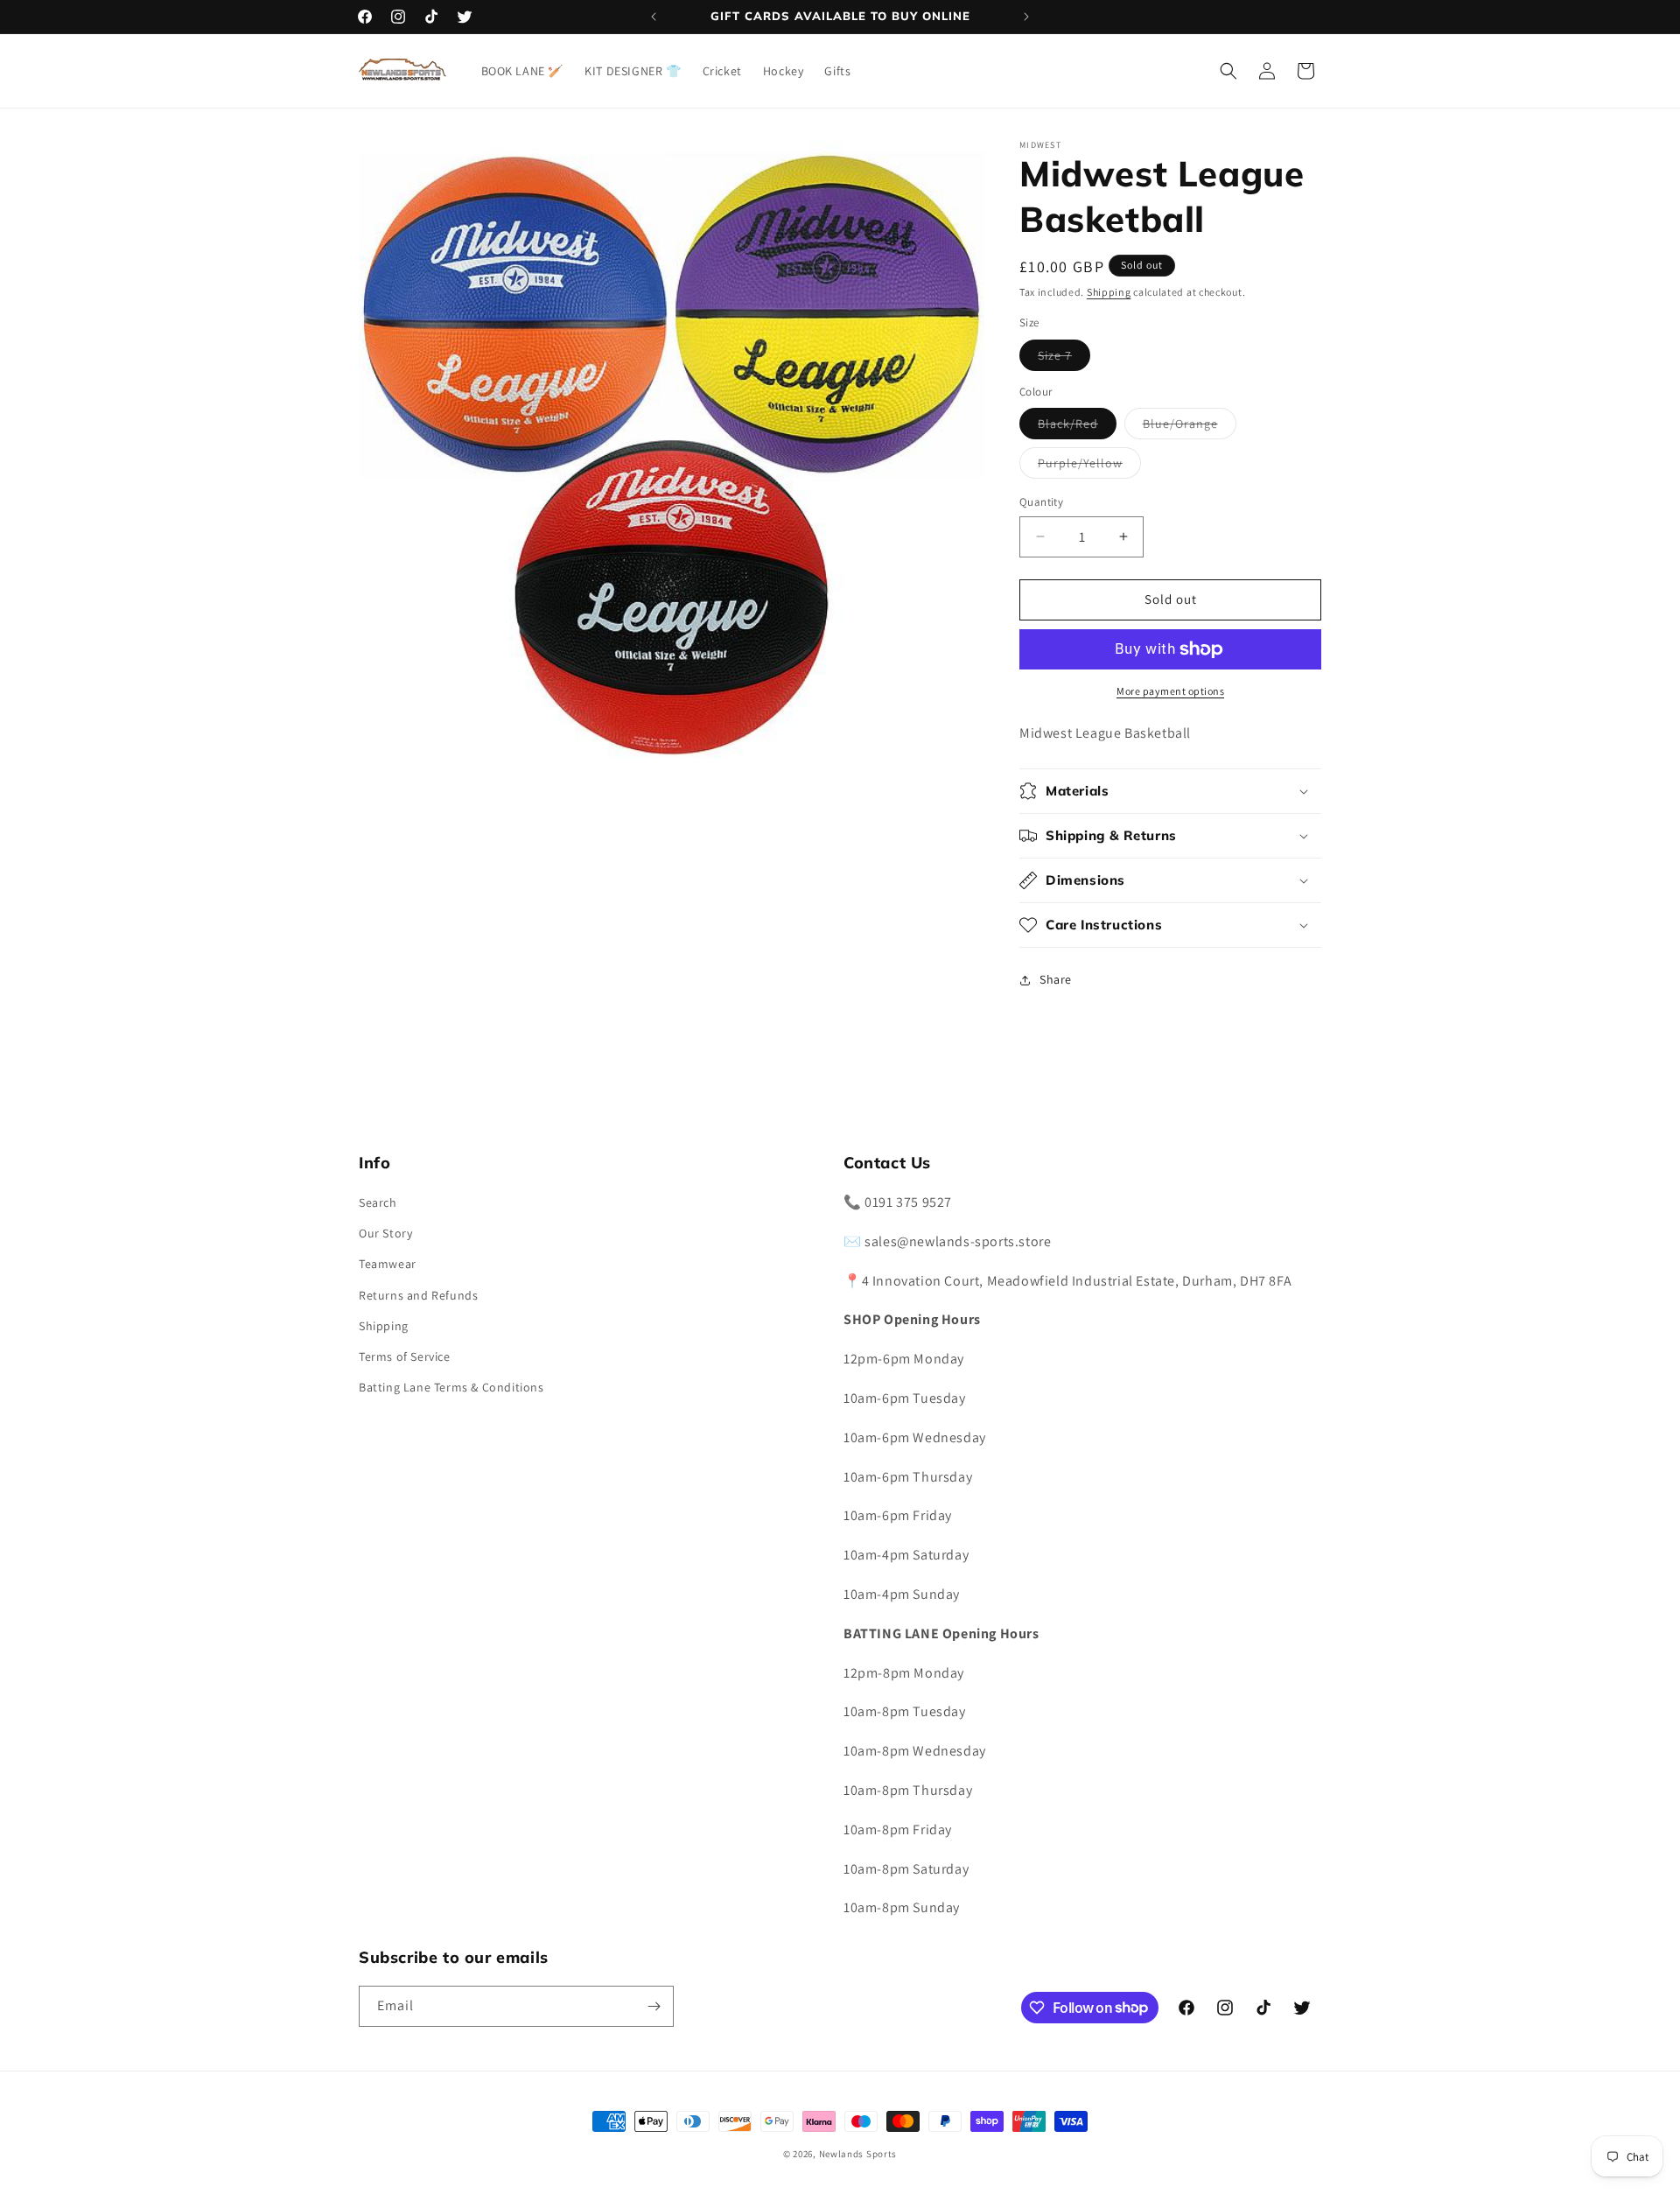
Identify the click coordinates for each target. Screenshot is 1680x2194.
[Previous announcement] (654, 17)
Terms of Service (405, 1356)
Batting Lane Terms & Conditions (451, 1387)
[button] (1228, 71)
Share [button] (1056, 979)
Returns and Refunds (418, 1295)
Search (378, 1202)
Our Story (385, 1233)
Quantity (1041, 502)
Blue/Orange (1190, 427)
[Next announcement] (1026, 17)
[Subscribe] (654, 2006)
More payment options (1170, 691)
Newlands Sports (858, 2154)
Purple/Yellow (1089, 466)
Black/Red (1077, 427)
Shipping (1109, 292)
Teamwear (388, 1264)
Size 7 (1064, 359)
